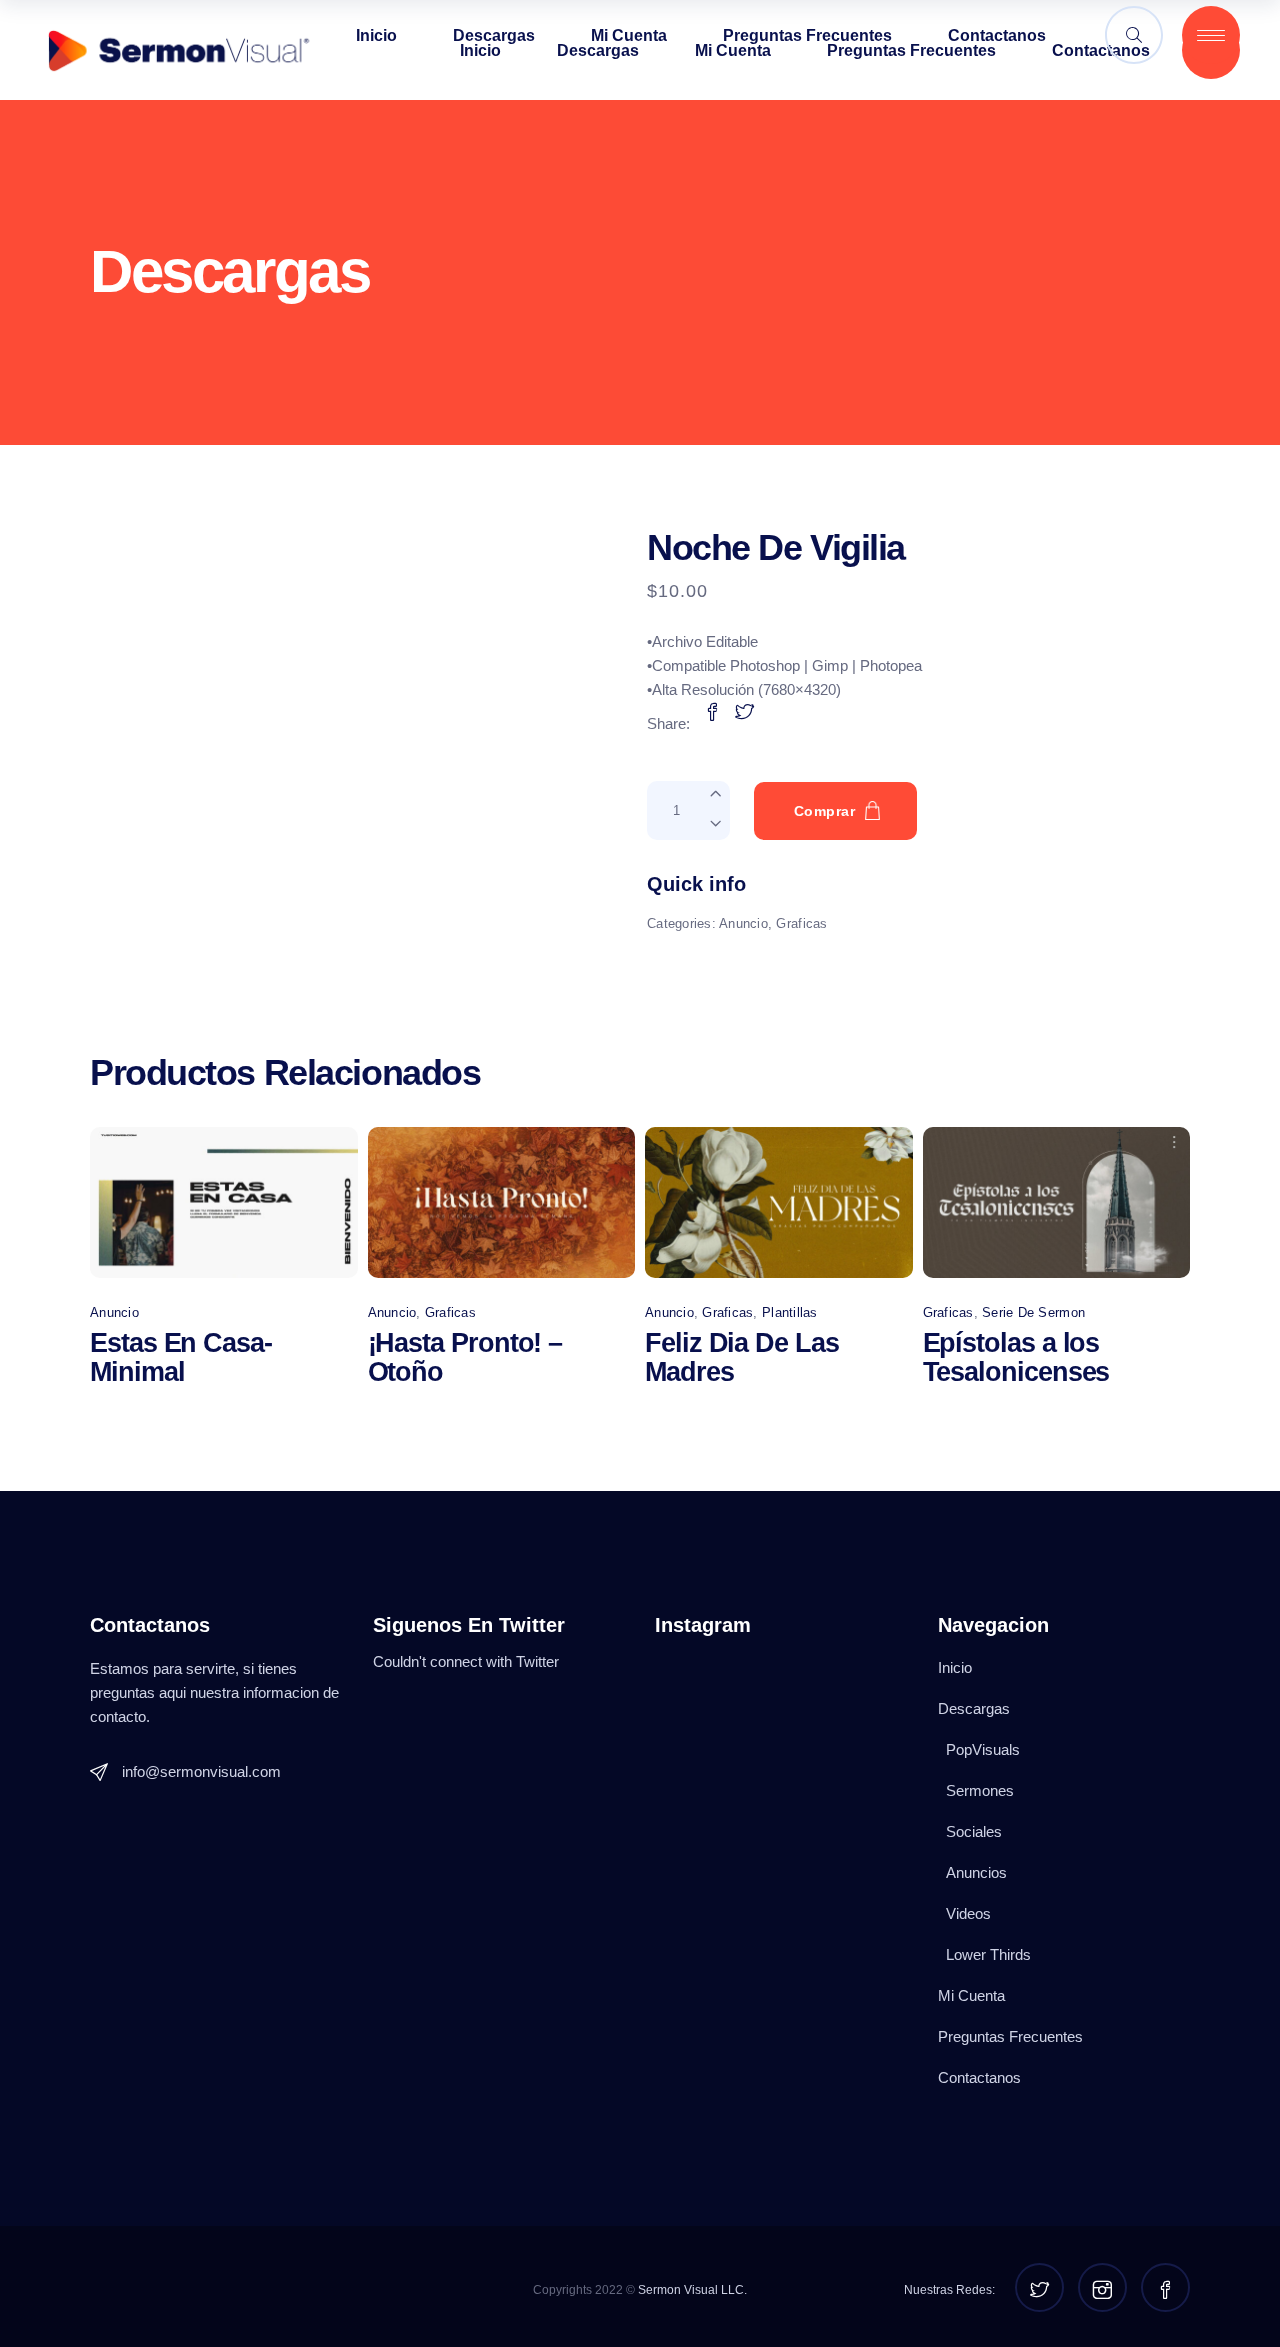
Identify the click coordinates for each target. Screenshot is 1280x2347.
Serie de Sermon (1033, 1312)
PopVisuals (983, 1749)
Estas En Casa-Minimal (181, 1357)
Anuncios (976, 1872)
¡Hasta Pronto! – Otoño (465, 1357)
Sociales (974, 1831)
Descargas (974, 1708)
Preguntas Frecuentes (1010, 2036)
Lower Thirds (988, 1954)
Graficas (801, 923)
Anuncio (743, 923)
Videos (968, 1913)
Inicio (955, 1667)
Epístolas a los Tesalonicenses (1016, 1357)
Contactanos (979, 2077)
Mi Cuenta (971, 1995)
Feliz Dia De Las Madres (742, 1357)
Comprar (824, 811)
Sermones (980, 1790)
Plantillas (790, 1312)
